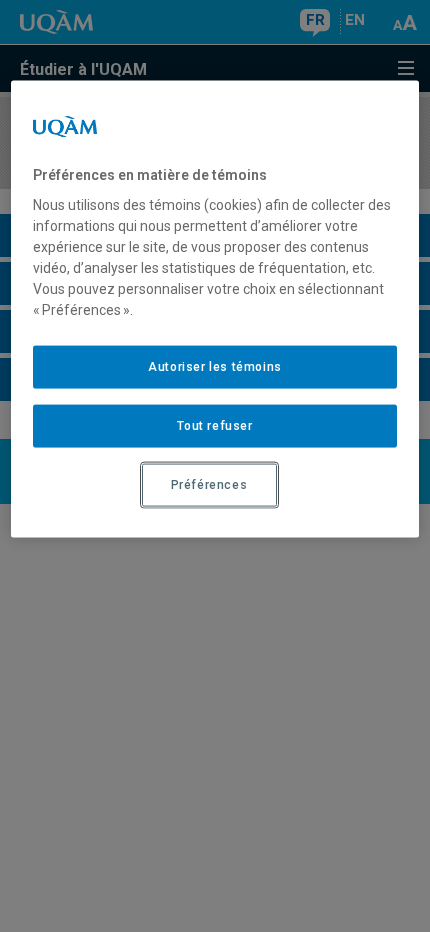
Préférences (209, 485)
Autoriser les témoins (215, 367)
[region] (215, 308)
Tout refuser (214, 426)
